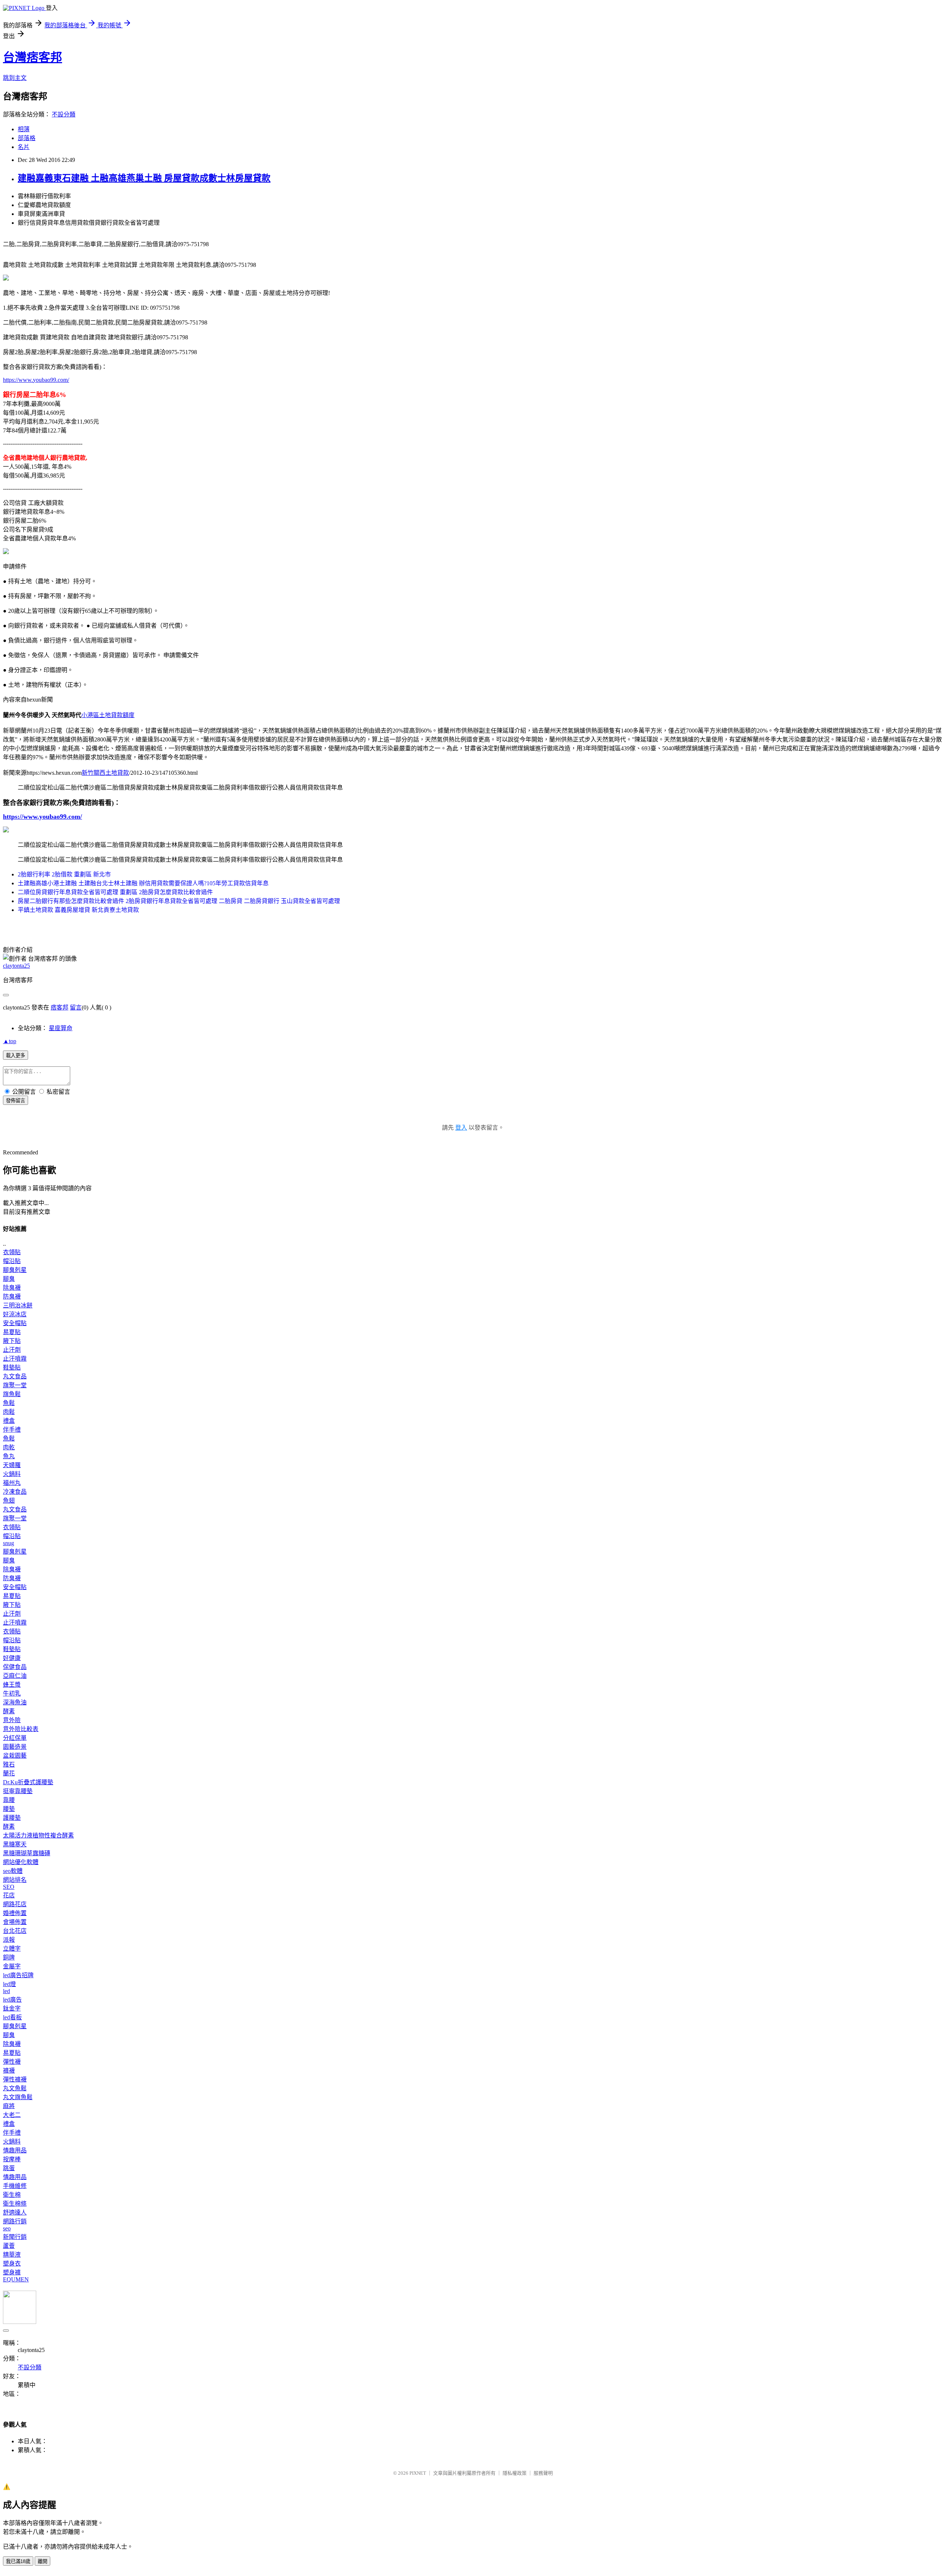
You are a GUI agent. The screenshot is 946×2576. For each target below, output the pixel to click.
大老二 (12, 2115)
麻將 (9, 2106)
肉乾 (9, 1447)
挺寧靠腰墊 (18, 1791)
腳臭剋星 (15, 1270)
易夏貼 (12, 1332)
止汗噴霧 (15, 1359)
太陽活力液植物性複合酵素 (38, 1835)
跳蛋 (9, 2168)
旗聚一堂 (15, 1385)
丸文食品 (15, 1376)
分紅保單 (15, 1738)
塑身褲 (12, 2272)
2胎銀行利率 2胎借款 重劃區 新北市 (64, 874)
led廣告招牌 (18, 1975)
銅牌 (9, 1957)
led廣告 (12, 2000)
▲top (10, 1041)
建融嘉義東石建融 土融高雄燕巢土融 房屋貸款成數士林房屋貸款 (144, 178)
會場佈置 (15, 1922)
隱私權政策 (515, 2473)
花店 (9, 1895)
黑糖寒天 (15, 1844)
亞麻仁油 (15, 1676)
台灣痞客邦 (33, 57)
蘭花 (9, 1773)
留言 (76, 1007)
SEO (9, 1887)
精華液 (12, 2255)
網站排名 (15, 1880)
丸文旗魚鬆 (18, 2097)
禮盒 (9, 1421)
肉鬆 (9, 1412)
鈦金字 (12, 2008)
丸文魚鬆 (15, 2088)
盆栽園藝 (15, 1756)
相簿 (24, 129)
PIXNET (418, 2473)
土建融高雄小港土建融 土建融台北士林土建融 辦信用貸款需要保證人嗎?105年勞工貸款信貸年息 (143, 883)
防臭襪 (12, 1297)
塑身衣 (12, 2263)
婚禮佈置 (15, 1913)
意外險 (12, 1720)
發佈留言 (16, 1101)
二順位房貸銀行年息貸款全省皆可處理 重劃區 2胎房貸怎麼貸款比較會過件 (115, 892)
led (6, 1991)
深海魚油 (15, 1702)
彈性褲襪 (15, 2079)
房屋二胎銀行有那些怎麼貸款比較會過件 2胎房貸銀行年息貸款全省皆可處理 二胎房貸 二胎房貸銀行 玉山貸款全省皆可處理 (179, 901)
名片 (24, 147)
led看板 (12, 2017)
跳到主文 (15, 78)
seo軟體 (13, 1871)
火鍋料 (12, 1474)
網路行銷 (15, 2221)
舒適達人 (15, 2212)
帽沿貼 (12, 1261)
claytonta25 (16, 966)
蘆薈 (9, 2246)
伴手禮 (12, 1430)
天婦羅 (12, 1465)
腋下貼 (12, 1341)
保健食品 (15, 1667)
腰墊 (9, 1809)
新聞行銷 (15, 2237)
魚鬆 (9, 1403)
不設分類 (64, 114)
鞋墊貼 (12, 1367)
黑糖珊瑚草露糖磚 (27, 1853)
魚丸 (9, 1456)
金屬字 (12, 1966)
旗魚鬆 (12, 1394)
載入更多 (16, 1055)
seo (7, 2228)
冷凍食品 (15, 1492)
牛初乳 (12, 1693)
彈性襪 (12, 2062)
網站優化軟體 (21, 1862)
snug (8, 1543)
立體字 (12, 1949)
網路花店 (15, 1904)
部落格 (27, 138)
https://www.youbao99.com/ (36, 380)
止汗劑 (12, 1350)
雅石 (9, 1764)
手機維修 (15, 2186)
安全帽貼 (15, 1323)
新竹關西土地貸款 (105, 773)
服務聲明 (543, 2473)
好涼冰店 (15, 1314)
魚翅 (9, 1501)
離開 (42, 2561)
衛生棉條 (15, 2204)
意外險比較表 (21, 1729)
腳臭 (9, 1279)
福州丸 (12, 1483)
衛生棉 (12, 2195)
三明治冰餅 (18, 1305)
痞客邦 (59, 1007)
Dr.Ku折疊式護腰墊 (28, 1782)
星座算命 (61, 1028)
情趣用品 (15, 2150)
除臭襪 (12, 1288)
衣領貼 (12, 1252)
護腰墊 (12, 1818)
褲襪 (9, 2071)
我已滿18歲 (18, 2561)
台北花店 (15, 1931)
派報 (9, 1940)
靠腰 (9, 1800)
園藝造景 (15, 1747)
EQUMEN (16, 2279)
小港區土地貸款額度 (108, 715)
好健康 (12, 1658)
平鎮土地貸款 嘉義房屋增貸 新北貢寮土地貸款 (78, 910)
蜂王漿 (12, 1685)
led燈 (9, 1984)
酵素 (9, 1711)
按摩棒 (12, 2159)
